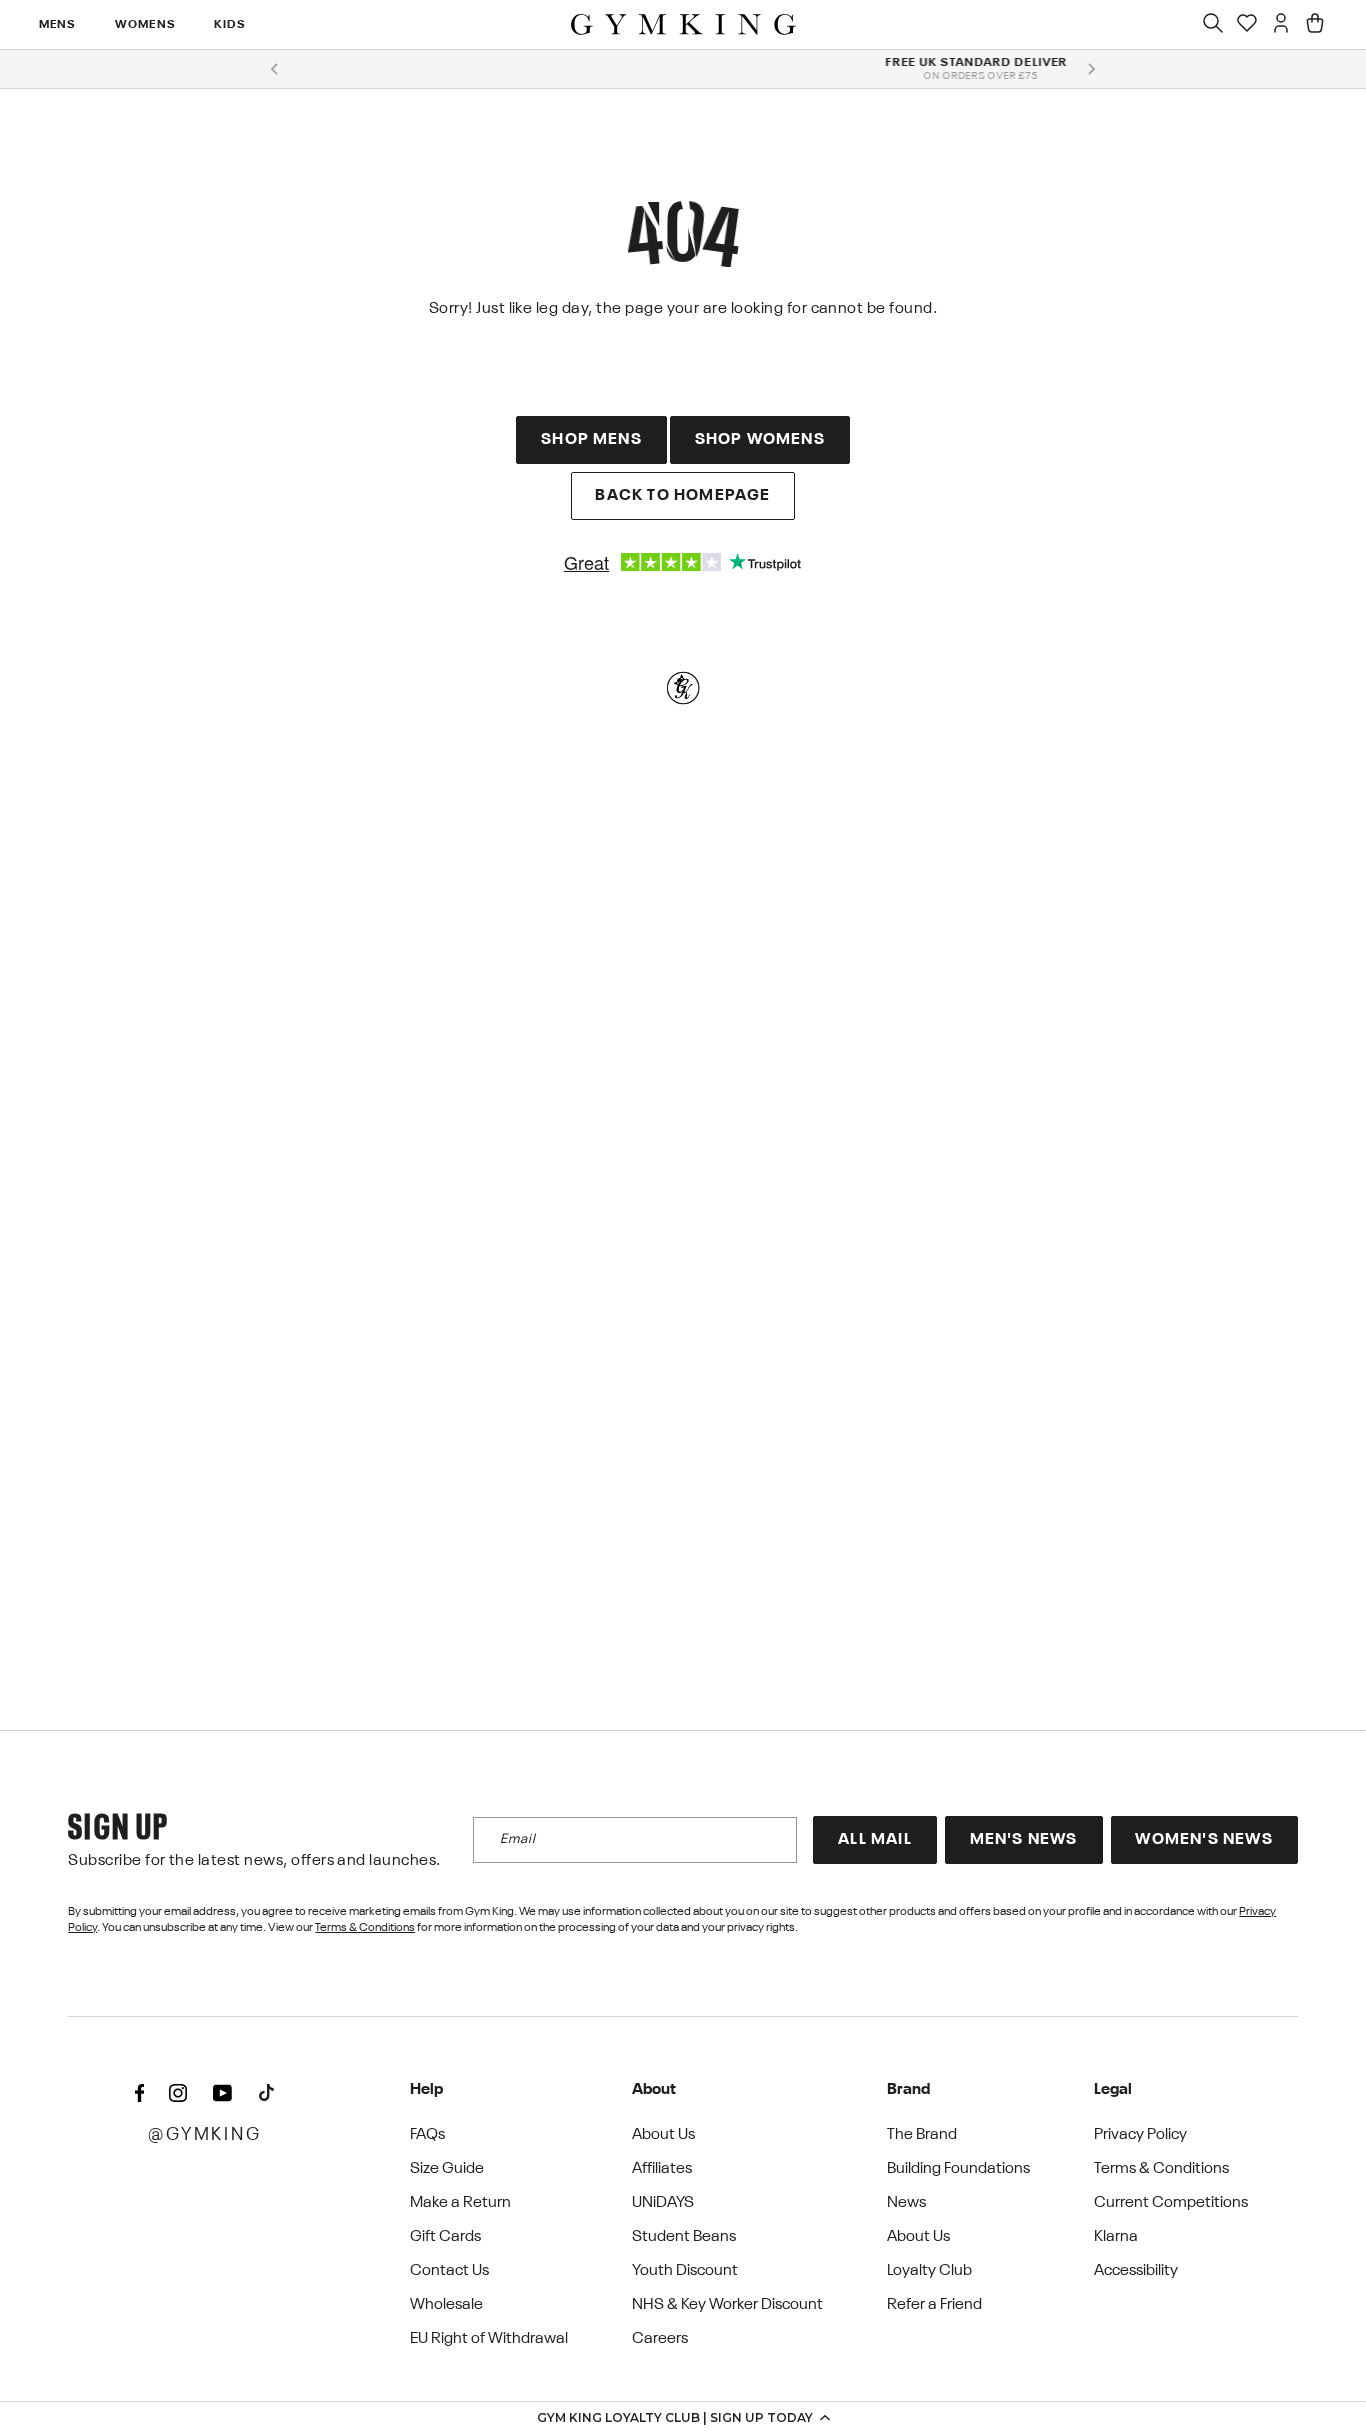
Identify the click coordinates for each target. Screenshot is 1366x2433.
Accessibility (1136, 2271)
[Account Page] (1281, 24)
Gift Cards (445, 2237)
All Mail (875, 1840)
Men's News (1024, 1840)
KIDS (230, 25)
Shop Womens (760, 440)
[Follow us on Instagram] (178, 2094)
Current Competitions (1171, 2203)
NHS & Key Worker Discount (727, 2305)
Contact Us (449, 2271)
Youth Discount (685, 2271)
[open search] (1213, 24)
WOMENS (145, 25)
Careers (660, 2339)
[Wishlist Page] (1247, 24)
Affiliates (662, 2169)
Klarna (1116, 2237)
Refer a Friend (934, 2305)
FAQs (427, 2135)
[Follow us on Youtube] (222, 2094)
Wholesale (446, 2305)
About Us (663, 2135)
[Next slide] (1091, 69)
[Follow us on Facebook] (139, 2094)
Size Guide (447, 2169)
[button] (683, 2417)
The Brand (922, 2135)
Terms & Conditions (365, 1928)
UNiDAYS (663, 2203)
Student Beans (684, 2237)
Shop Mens (591, 440)
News (906, 2203)
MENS (58, 25)
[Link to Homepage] (683, 25)
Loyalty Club (929, 2271)
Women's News (1203, 1840)
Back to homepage (682, 496)
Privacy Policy (1140, 2135)
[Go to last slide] (275, 69)
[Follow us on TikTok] (266, 2094)
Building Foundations (958, 2169)
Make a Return (460, 2203)
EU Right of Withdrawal (489, 2339)
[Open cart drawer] (1315, 24)
